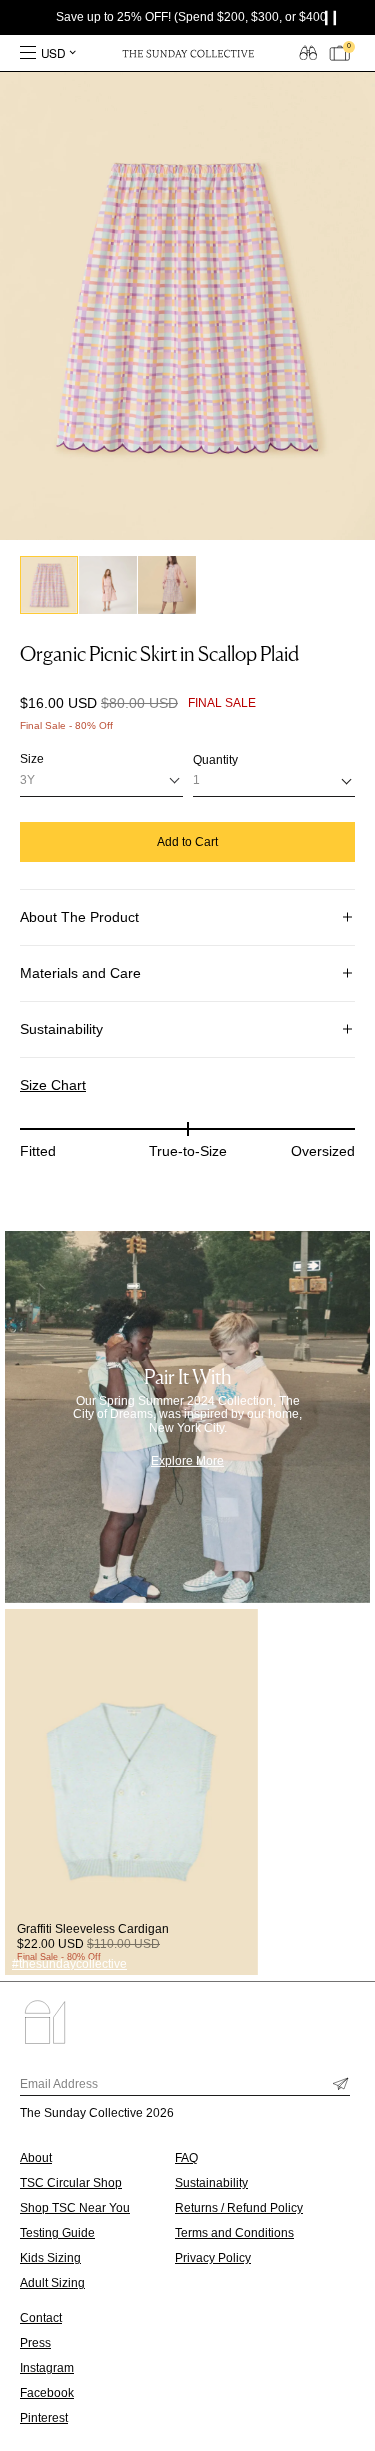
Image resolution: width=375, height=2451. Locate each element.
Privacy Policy (213, 2258)
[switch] (308, 52)
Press (35, 2343)
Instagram (47, 2368)
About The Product (79, 917)
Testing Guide (57, 2233)
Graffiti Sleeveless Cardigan (93, 1929)
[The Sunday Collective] (188, 53)
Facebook (47, 2393)
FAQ (186, 2158)
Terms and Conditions (234, 2233)
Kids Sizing (50, 2258)
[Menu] (28, 53)
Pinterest (44, 2418)
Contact (41, 2318)
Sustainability (61, 1029)
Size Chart (53, 1085)
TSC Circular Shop (71, 2183)
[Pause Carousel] (335, 17)
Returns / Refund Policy (239, 2208)
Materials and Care (80, 973)
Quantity (215, 760)
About (36, 2158)
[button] (49, 585)
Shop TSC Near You (75, 2208)
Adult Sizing (52, 2283)
